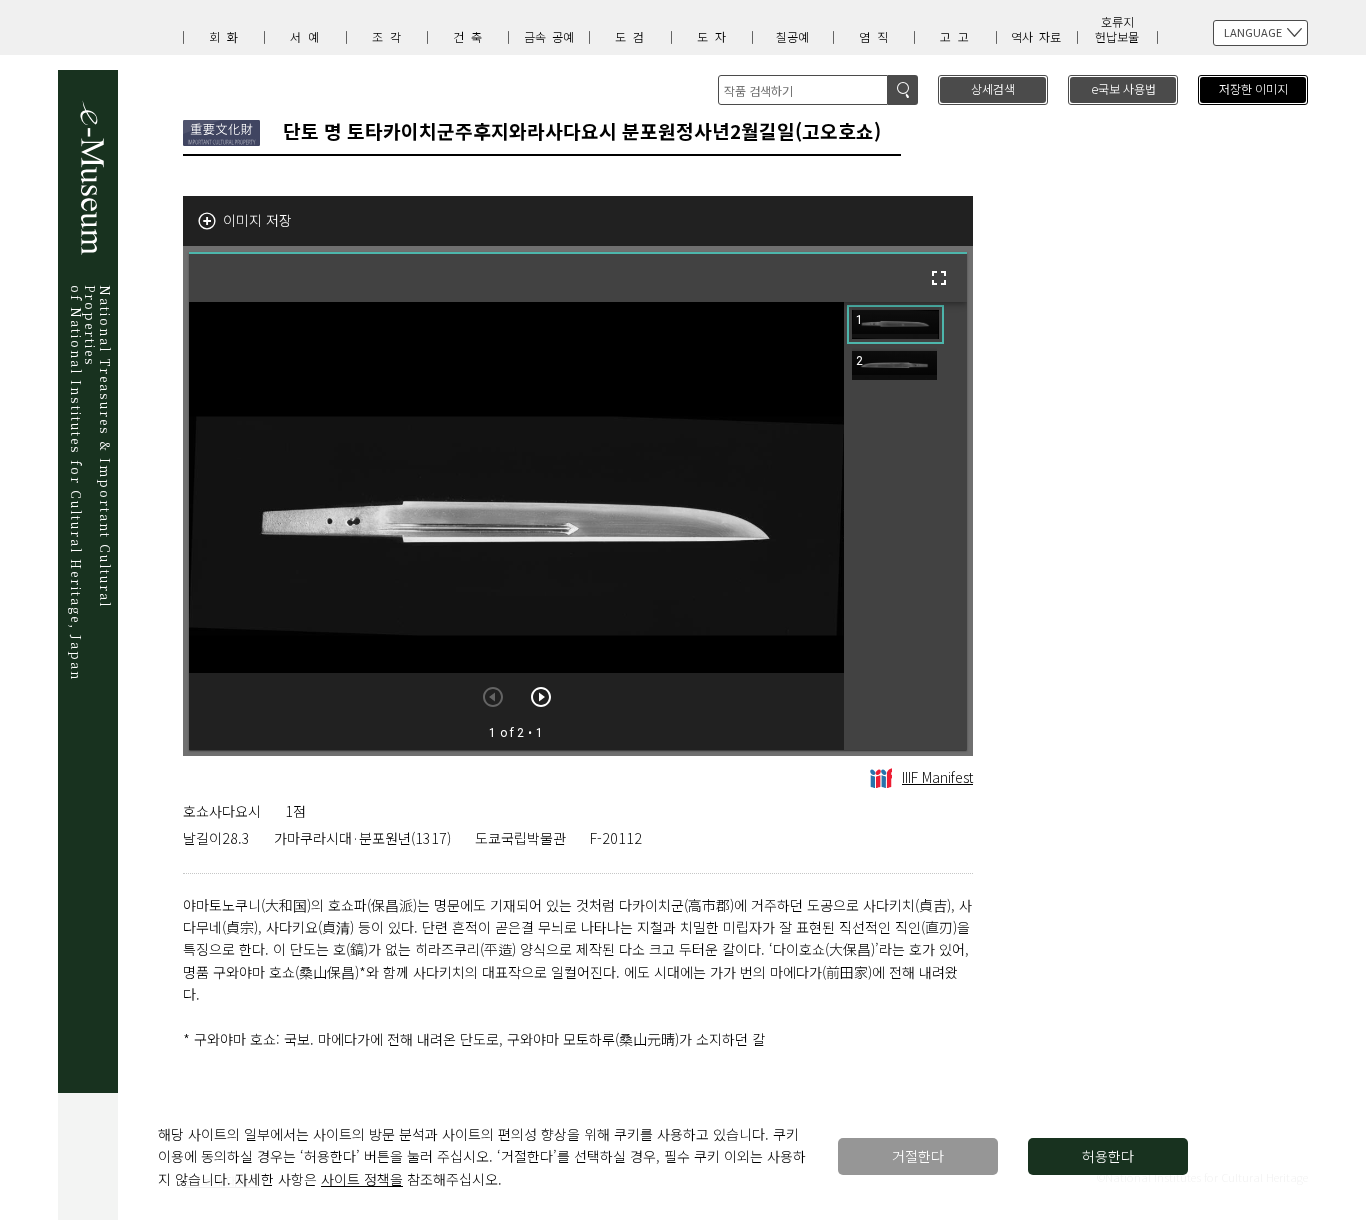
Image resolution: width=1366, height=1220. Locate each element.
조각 (390, 36)
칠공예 (792, 36)
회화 (227, 36)
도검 (633, 36)
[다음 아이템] (541, 697)
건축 (471, 36)
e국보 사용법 (1123, 88)
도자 (715, 36)
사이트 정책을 (362, 1179)
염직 (877, 36)
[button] (895, 324)
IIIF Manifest (937, 777)
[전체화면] (939, 278)
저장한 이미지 (1253, 88)
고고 (958, 36)
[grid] (905, 526)
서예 (308, 36)
